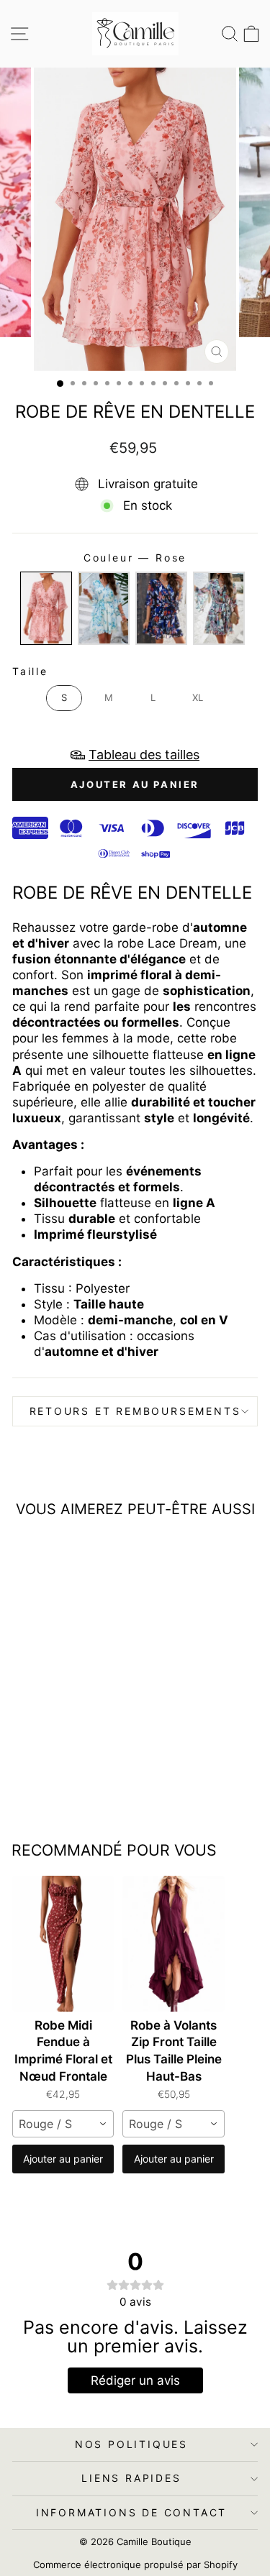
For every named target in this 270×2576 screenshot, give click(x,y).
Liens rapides (131, 2478)
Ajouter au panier (63, 2159)
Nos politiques (131, 2444)
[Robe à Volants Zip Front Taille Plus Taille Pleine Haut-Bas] (173, 1944)
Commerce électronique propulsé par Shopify (135, 2564)
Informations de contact (131, 2512)
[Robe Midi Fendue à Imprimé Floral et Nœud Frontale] (63, 1944)
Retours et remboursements (135, 1411)
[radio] (46, 608)
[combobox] (63, 2124)
